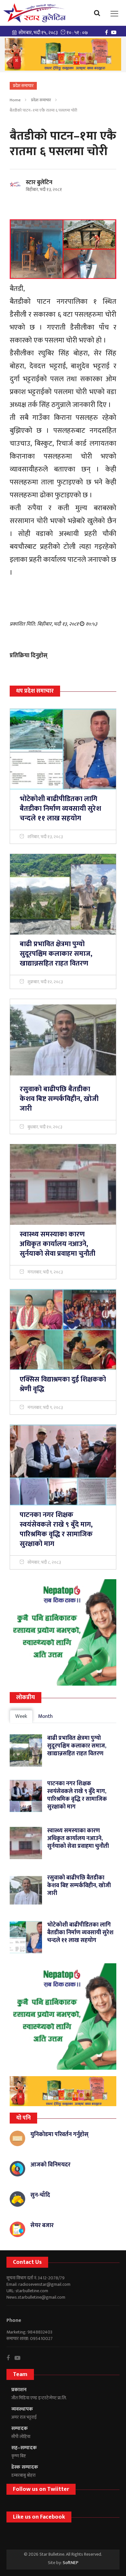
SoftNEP (71, 2563)
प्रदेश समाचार (41, 100)
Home (15, 100)
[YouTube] (115, 32)
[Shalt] (63, 54)
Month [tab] (45, 1716)
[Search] (99, 13)
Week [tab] (21, 1716)
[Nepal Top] (63, 1632)
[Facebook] (108, 32)
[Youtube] (20, 2358)
